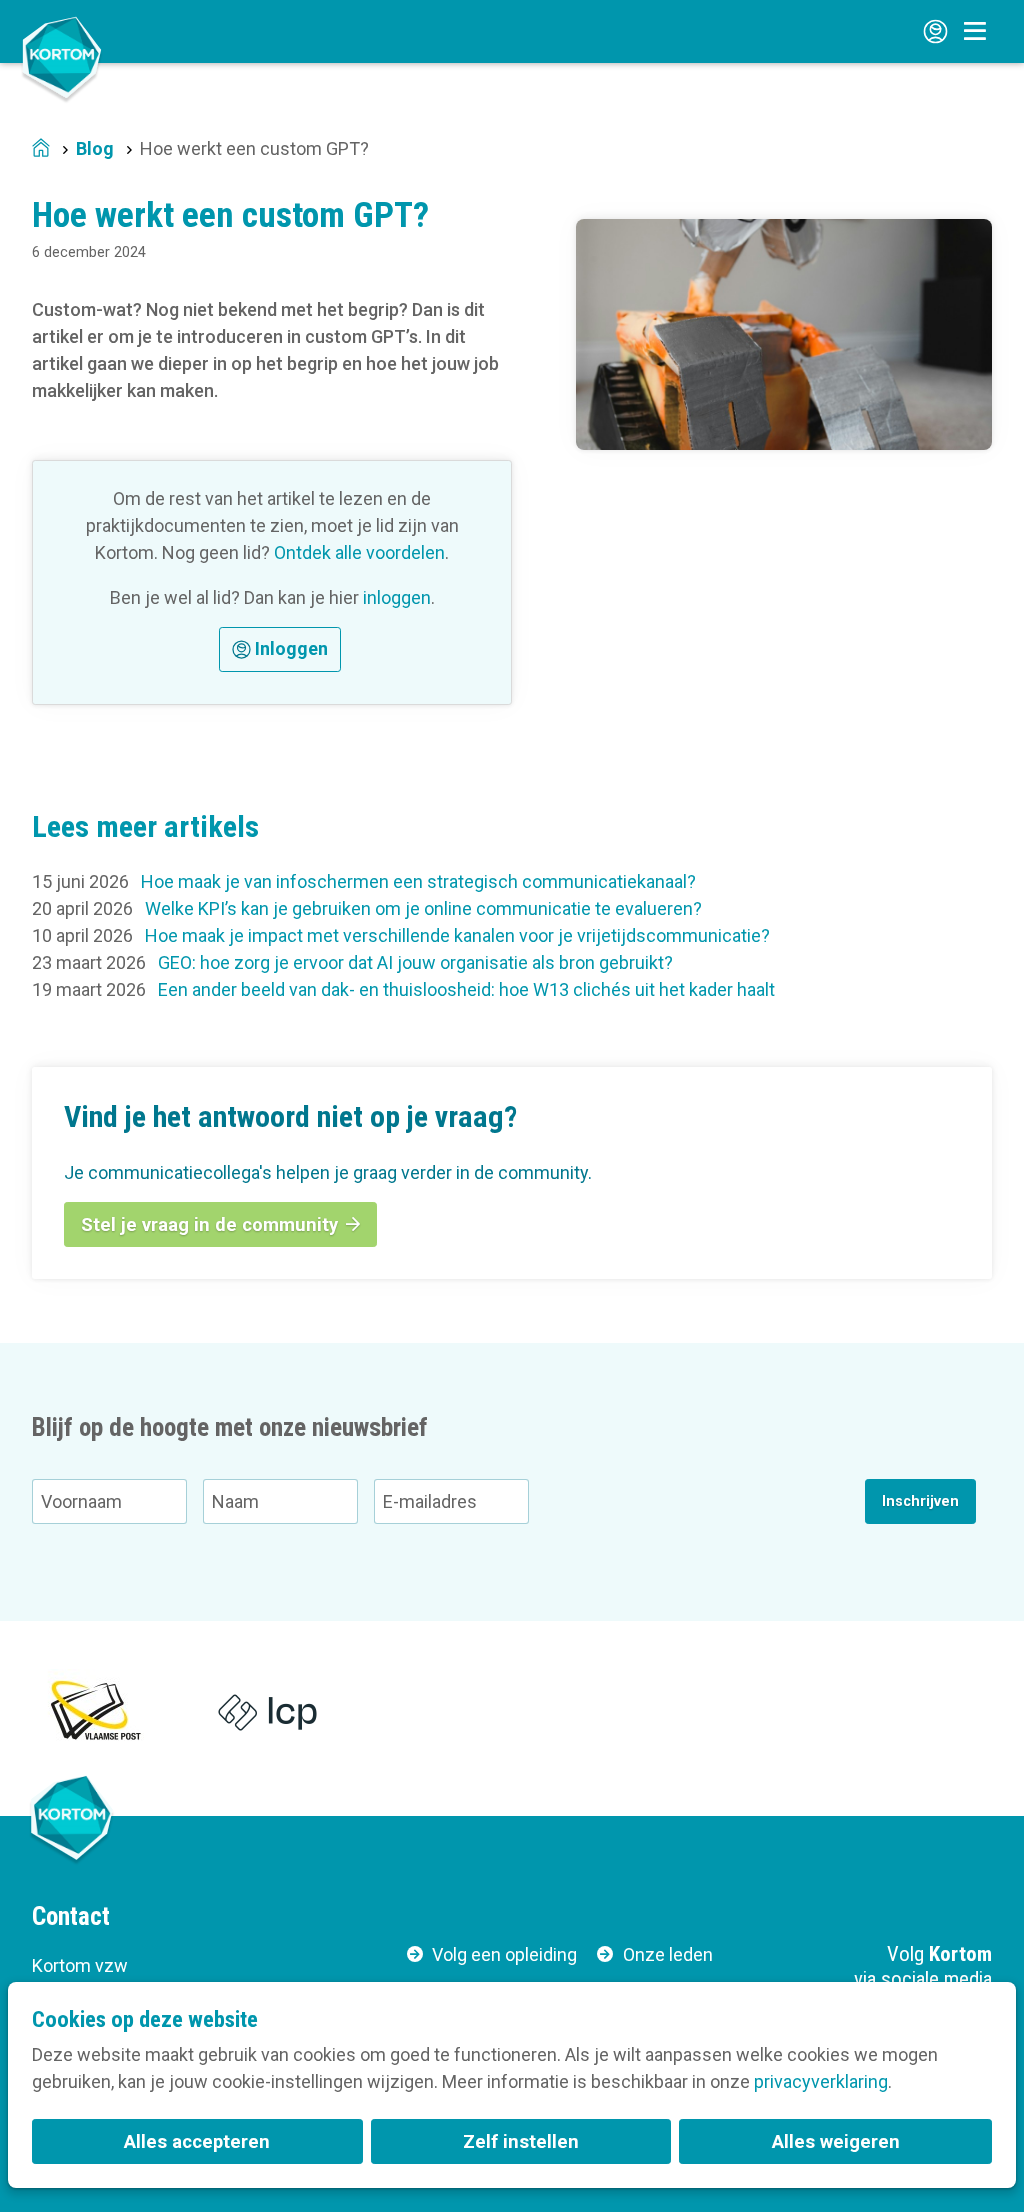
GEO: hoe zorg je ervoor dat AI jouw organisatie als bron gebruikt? (415, 962)
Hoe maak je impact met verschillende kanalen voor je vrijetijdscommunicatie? (457, 935)
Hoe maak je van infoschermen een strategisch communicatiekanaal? (418, 881)
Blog (95, 148)
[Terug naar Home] (62, 57)
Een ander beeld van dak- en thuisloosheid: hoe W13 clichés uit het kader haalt (466, 989)
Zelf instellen (521, 2141)
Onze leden (668, 1954)
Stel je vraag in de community (209, 1224)
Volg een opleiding (504, 1954)
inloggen (397, 597)
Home (41, 149)
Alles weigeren (836, 2141)
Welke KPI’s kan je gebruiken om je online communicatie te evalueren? (423, 908)
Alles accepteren (197, 2141)
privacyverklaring (821, 2081)
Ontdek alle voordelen (359, 552)
